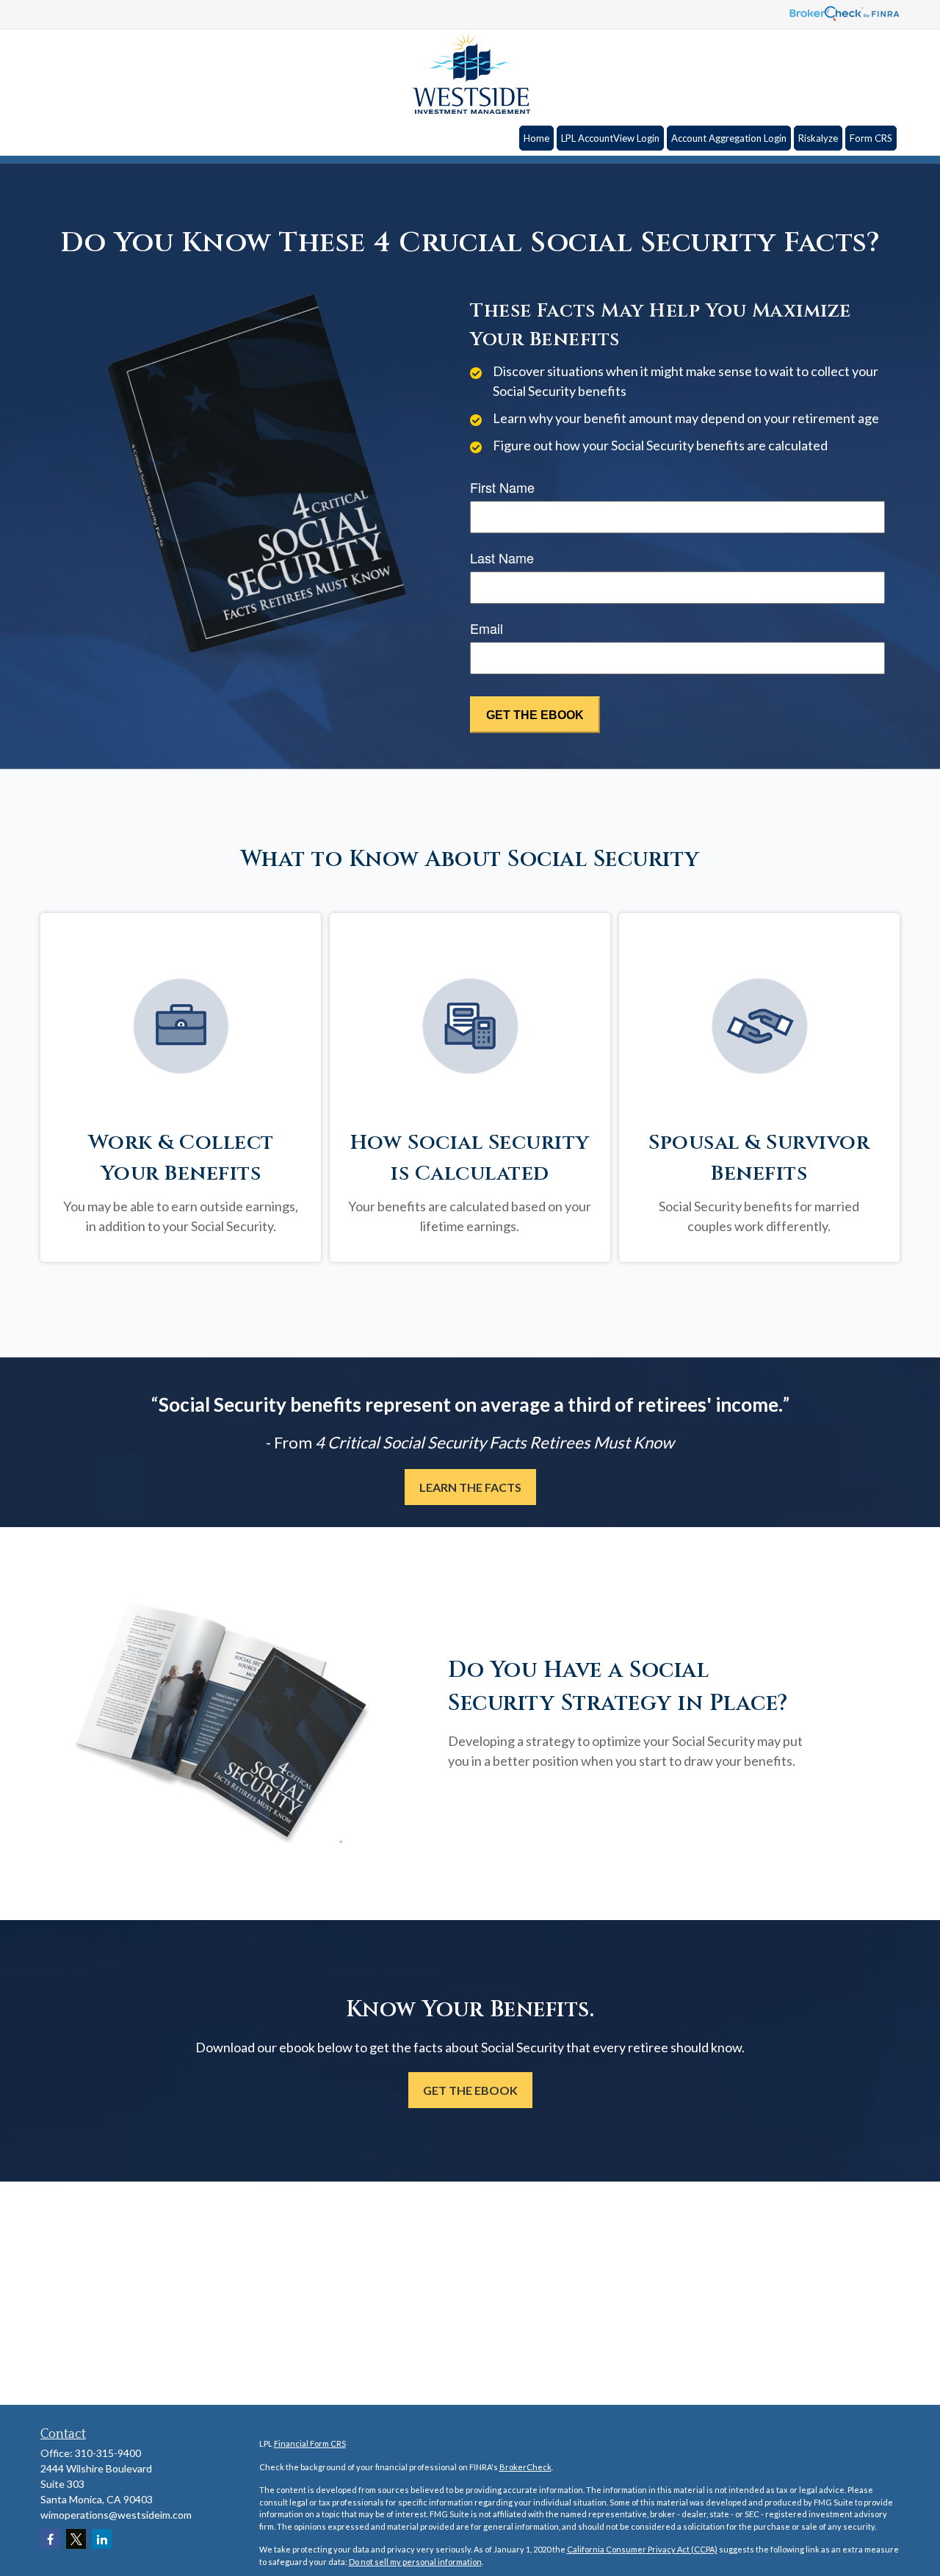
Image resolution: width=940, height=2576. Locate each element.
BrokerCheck (525, 2467)
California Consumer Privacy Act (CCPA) (642, 2549)
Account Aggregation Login (729, 138)
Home (536, 138)
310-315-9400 (108, 2453)
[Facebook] (50, 2539)
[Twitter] (76, 2539)
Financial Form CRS (310, 2443)
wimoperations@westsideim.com (116, 2515)
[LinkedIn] (102, 2539)
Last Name (502, 558)
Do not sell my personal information (415, 2562)
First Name (502, 487)
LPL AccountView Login (610, 138)
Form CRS (871, 138)
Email (487, 628)
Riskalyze (818, 138)
